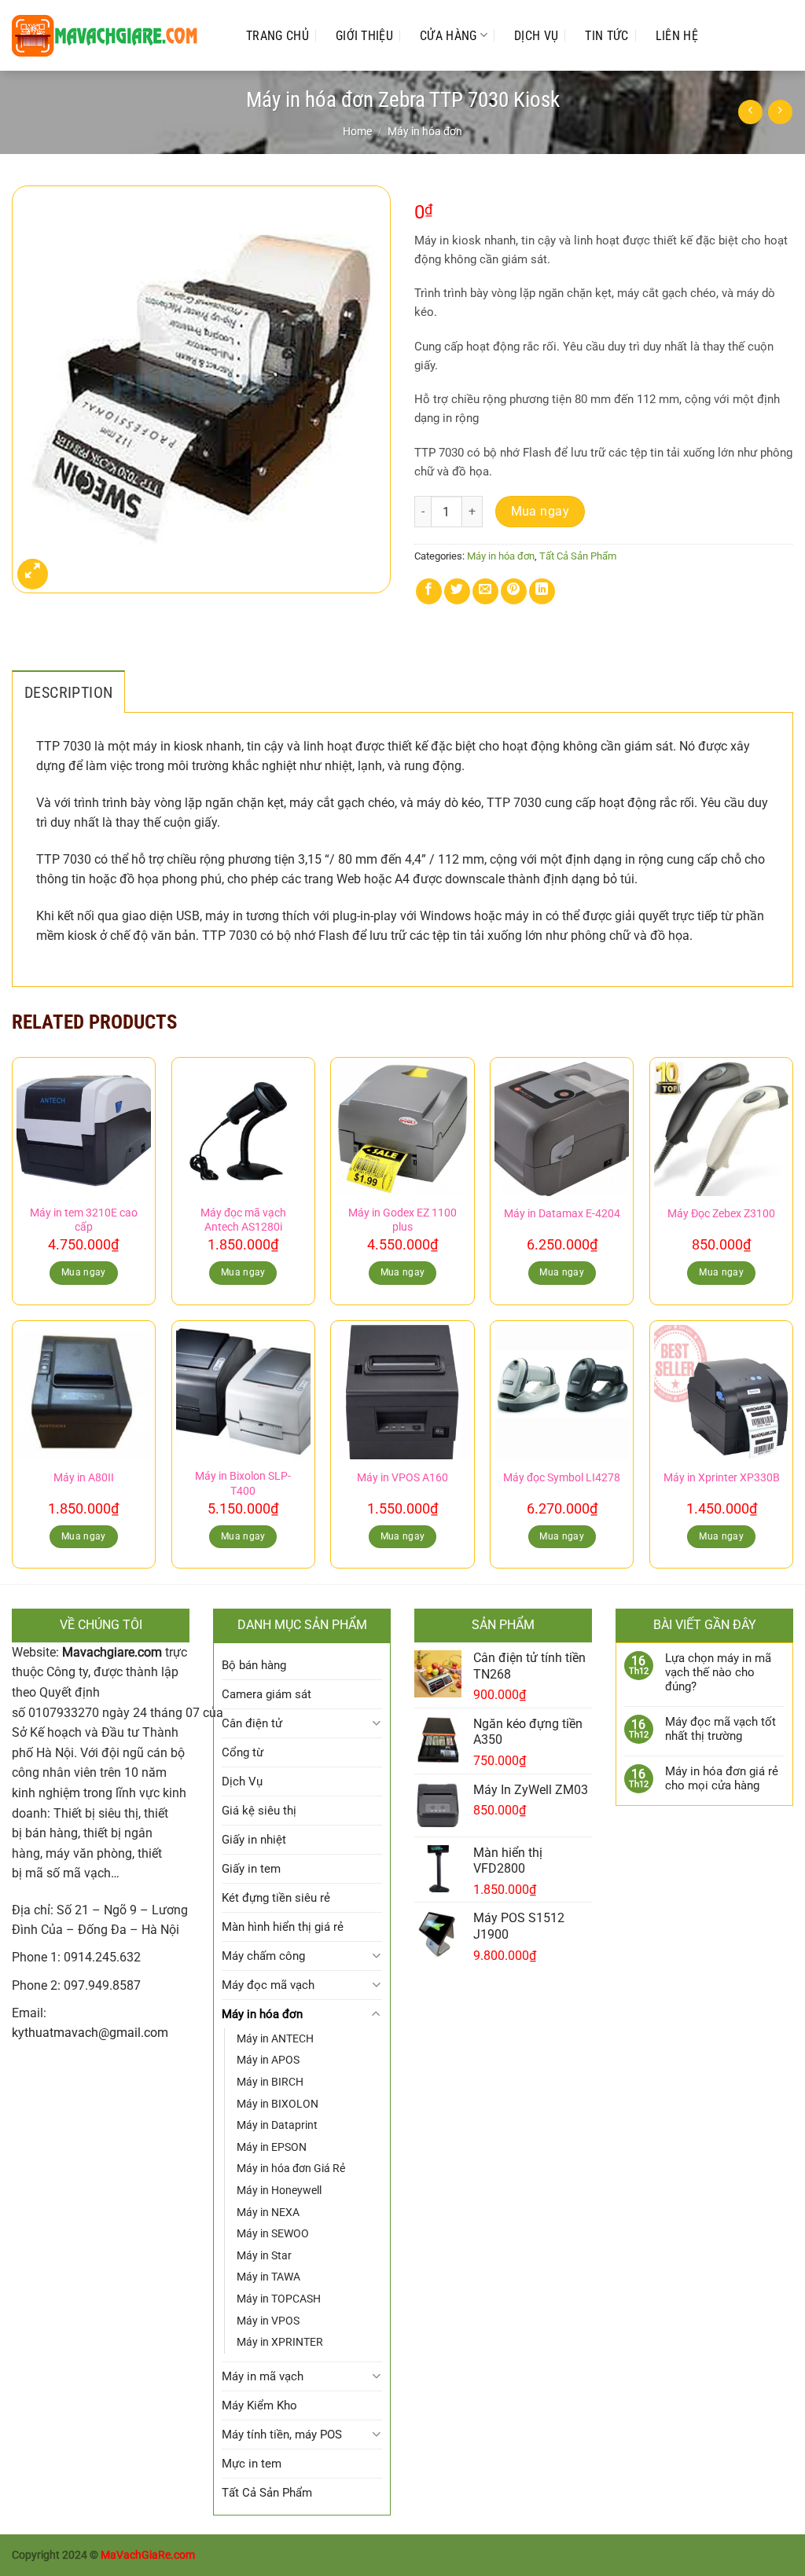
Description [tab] (68, 692)
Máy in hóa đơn (425, 131)
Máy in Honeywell (279, 2190)
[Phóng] (33, 574)
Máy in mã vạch (263, 2376)
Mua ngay (540, 512)
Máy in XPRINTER (280, 2342)
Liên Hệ (677, 36)
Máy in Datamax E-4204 (562, 1214)
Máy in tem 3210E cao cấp (84, 1220)
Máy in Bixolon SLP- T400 (243, 1484)
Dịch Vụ (536, 36)
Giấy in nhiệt (254, 1840)
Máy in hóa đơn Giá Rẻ (291, 2168)
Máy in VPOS (268, 2321)
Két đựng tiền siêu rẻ (276, 1898)
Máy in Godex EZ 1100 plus (402, 1220)
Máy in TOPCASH (279, 2299)
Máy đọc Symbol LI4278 (562, 1478)
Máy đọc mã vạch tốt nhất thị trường (720, 1729)
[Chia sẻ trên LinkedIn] (542, 591)
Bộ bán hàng (254, 1665)
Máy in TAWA (268, 2277)
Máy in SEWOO (273, 2233)
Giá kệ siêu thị (259, 1811)
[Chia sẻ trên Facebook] (429, 591)
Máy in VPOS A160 (402, 1478)
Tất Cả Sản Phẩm (578, 556)
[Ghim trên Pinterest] (514, 591)
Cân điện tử (252, 1723)
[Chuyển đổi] (376, 1723)
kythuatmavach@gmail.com (90, 2033)
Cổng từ (243, 1752)
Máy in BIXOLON (278, 2104)
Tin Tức (607, 36)
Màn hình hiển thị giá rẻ (283, 1927)
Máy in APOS (268, 2060)
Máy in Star (264, 2255)
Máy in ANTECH (275, 2038)
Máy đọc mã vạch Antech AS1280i (243, 1220)
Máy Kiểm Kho (259, 2405)
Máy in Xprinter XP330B (722, 1478)
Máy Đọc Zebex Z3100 (721, 1214)
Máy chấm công (263, 1956)
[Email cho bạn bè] (485, 591)
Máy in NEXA (268, 2212)
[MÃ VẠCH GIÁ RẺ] (113, 36)
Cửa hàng (448, 36)
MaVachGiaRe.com (148, 2555)
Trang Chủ (278, 36)
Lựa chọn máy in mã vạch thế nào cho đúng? (718, 1672)
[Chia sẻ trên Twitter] (457, 591)
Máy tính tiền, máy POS (282, 2435)
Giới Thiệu (364, 36)
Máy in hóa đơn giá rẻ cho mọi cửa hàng (722, 1778)
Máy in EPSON (272, 2147)
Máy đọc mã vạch (268, 1985)
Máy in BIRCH (270, 2082)
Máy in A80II (84, 1478)
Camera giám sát (266, 1694)
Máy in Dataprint (277, 2125)
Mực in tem (252, 2464)
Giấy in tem (251, 1869)
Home (357, 131)
